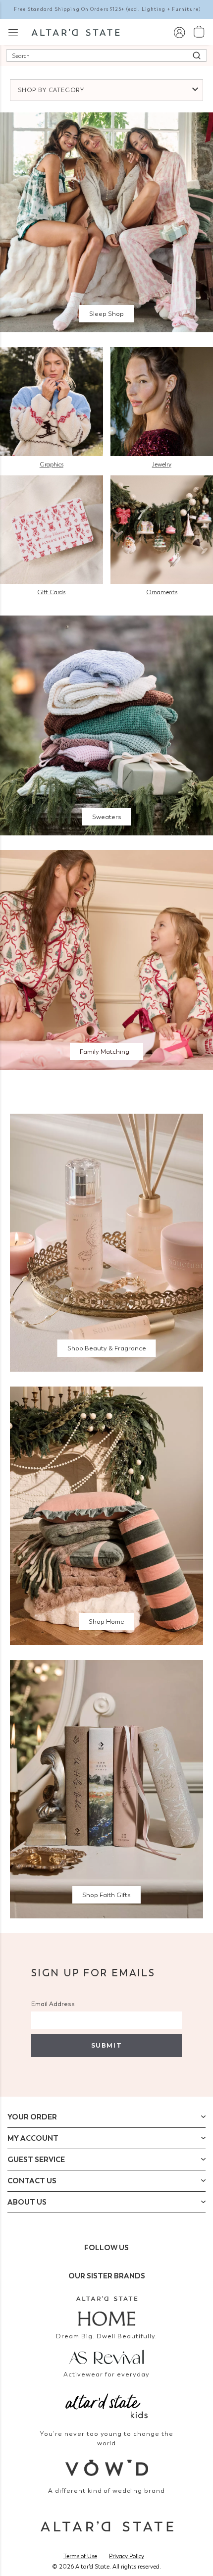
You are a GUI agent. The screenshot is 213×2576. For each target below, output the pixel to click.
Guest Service (36, 2160)
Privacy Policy (127, 2556)
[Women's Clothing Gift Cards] (52, 529)
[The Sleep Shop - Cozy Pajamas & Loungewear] (106, 222)
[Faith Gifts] (106, 1788)
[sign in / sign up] (179, 32)
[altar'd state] (76, 32)
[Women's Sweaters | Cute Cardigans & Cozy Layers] (106, 725)
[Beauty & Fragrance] (106, 1242)
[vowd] (106, 2468)
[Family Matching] (106, 959)
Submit (106, 2045)
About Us (27, 2202)
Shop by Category (51, 90)
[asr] (106, 2356)
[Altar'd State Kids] (106, 2405)
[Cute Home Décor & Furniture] (106, 1515)
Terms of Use (80, 2556)
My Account (33, 2138)
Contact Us (32, 2181)
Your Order (32, 2117)
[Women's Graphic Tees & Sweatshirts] (52, 401)
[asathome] (106, 2311)
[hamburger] (13, 31)
